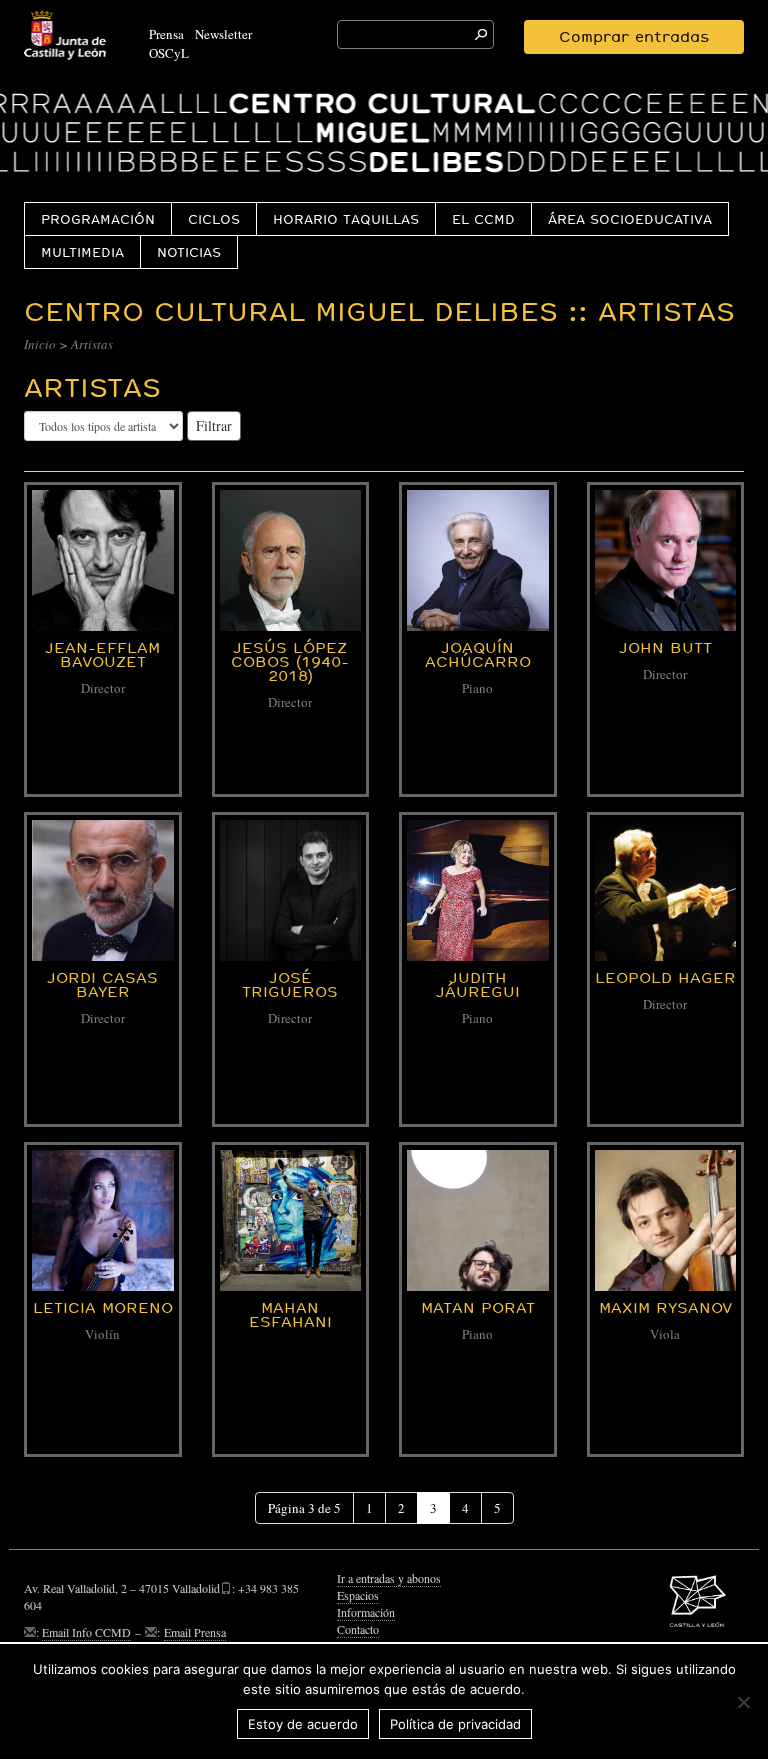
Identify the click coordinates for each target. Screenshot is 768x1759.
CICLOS (214, 219)
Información (366, 1612)
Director (103, 688)
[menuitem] (97, 218)
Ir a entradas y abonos (389, 1578)
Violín (102, 1334)
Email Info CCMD (86, 1632)
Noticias (189, 252)
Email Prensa (195, 1632)
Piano (477, 688)
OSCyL (169, 53)
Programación (98, 219)
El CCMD (483, 219)
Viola (665, 1334)
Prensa (166, 34)
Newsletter (223, 34)
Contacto (358, 1629)
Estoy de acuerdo (303, 1724)
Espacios (358, 1595)
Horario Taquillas (346, 219)
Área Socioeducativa (630, 219)
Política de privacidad (455, 1724)
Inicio (40, 344)
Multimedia (82, 252)
